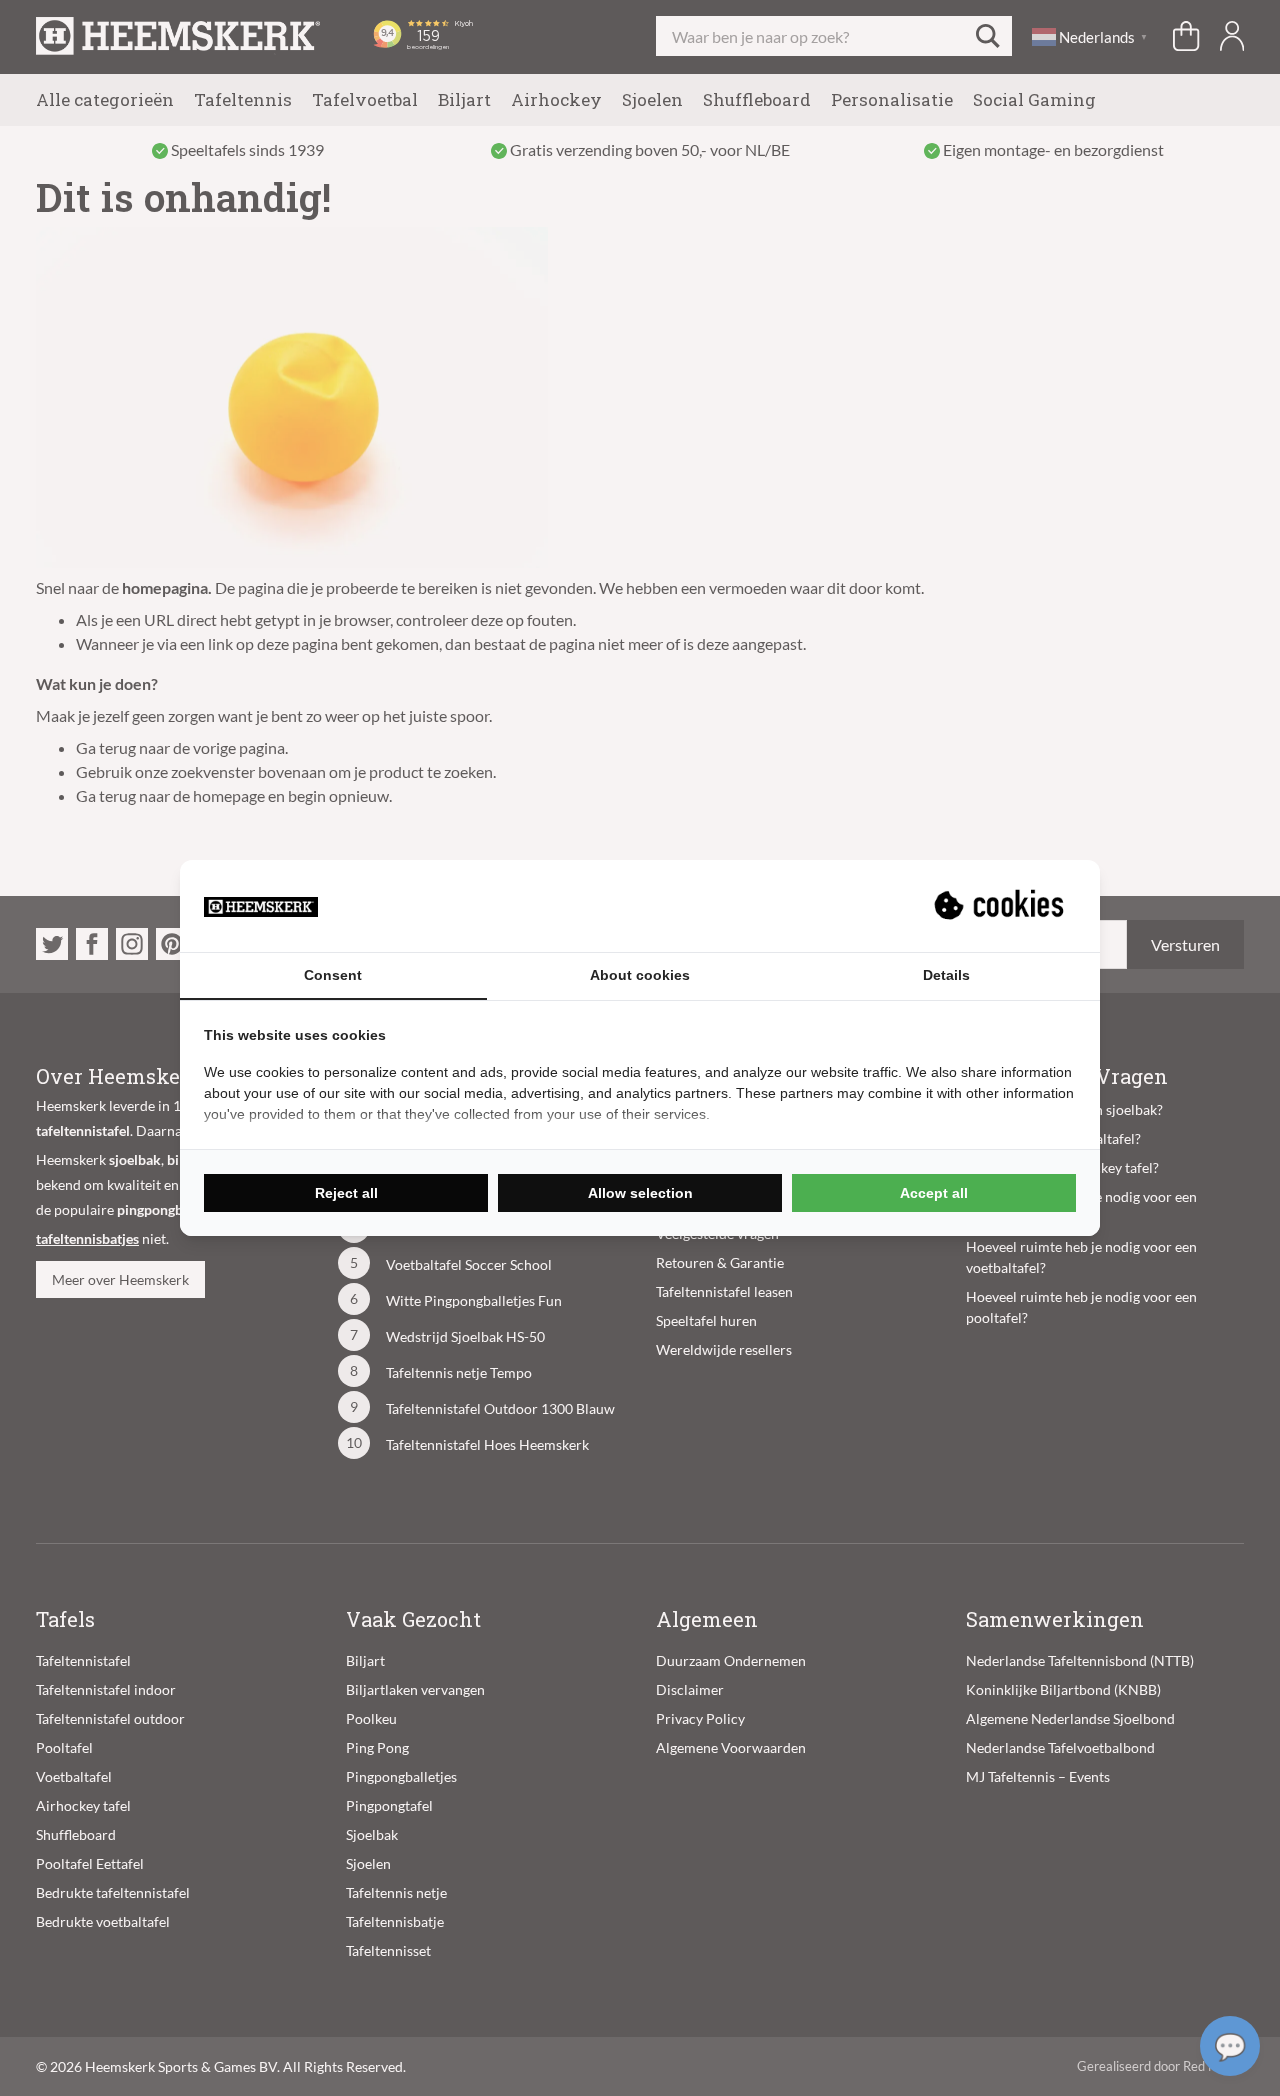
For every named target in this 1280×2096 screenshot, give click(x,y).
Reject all (346, 1193)
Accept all (934, 1193)
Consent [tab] (333, 975)
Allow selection (640, 1193)
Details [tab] (946, 975)
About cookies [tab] (640, 975)
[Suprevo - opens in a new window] (1001, 906)
